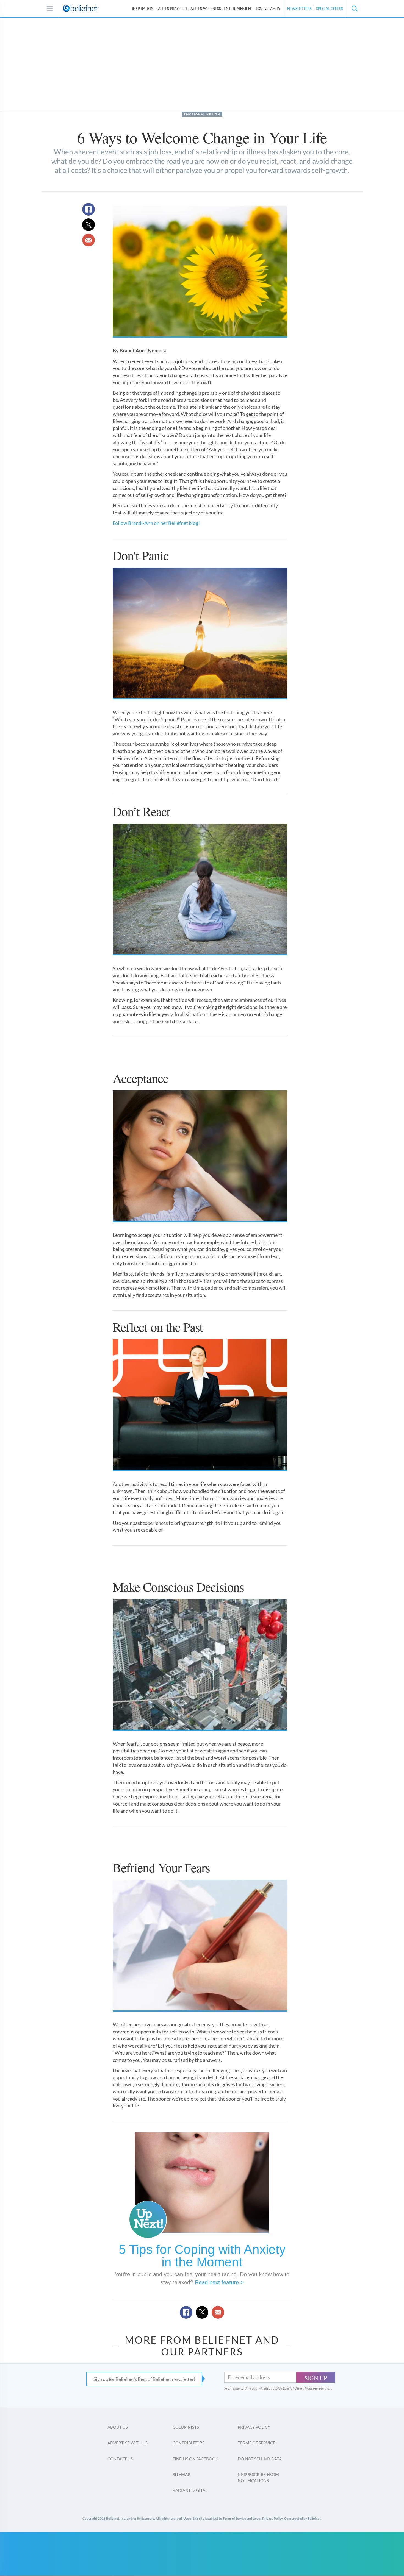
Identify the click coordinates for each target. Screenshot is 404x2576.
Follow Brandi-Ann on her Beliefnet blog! (157, 523)
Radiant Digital (190, 2490)
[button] (354, 9)
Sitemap (181, 2474)
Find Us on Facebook (195, 2459)
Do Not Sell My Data (260, 2459)
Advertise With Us (128, 2443)
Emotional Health (202, 114)
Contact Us (120, 2459)
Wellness (203, 9)
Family (268, 9)
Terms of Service (257, 2443)
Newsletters (299, 9)
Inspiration (143, 9)
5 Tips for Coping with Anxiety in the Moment (202, 2256)
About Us (118, 2427)
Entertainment (238, 9)
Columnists (186, 2427)
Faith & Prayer (170, 9)
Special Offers (330, 9)
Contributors (189, 2443)
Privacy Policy (254, 2427)
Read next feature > (219, 2282)
